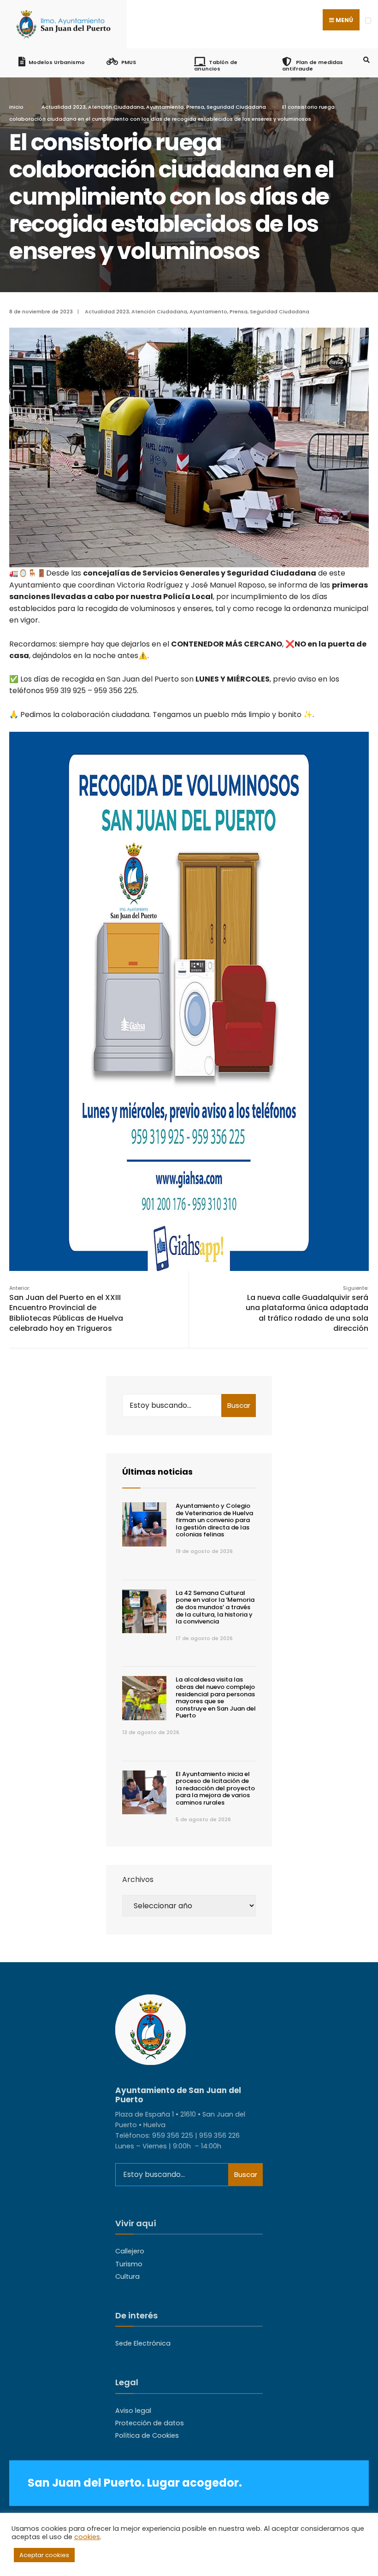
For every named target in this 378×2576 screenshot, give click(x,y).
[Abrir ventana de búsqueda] (365, 60)
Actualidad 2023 (64, 107)
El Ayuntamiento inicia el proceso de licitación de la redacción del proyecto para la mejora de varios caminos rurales (215, 1788)
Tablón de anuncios (216, 65)
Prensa (195, 107)
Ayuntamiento (165, 107)
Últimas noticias (157, 1472)
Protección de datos (150, 2423)
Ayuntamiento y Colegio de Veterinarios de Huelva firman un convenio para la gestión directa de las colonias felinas (214, 1520)
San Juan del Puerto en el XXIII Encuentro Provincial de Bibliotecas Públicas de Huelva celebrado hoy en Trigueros (66, 1309)
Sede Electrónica (143, 2343)
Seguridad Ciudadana (236, 107)
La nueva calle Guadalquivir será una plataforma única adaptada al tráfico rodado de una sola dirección (307, 1309)
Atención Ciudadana (116, 107)
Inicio (16, 107)
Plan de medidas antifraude (313, 65)
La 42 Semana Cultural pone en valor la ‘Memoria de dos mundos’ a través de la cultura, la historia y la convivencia (215, 1607)
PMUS (129, 62)
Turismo (129, 2264)
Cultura (127, 2276)
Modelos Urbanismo (57, 62)
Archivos (138, 1879)
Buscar (239, 1405)
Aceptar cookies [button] (44, 2555)
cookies (87, 2537)
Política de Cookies (147, 2435)
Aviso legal (133, 2411)
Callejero (130, 2251)
